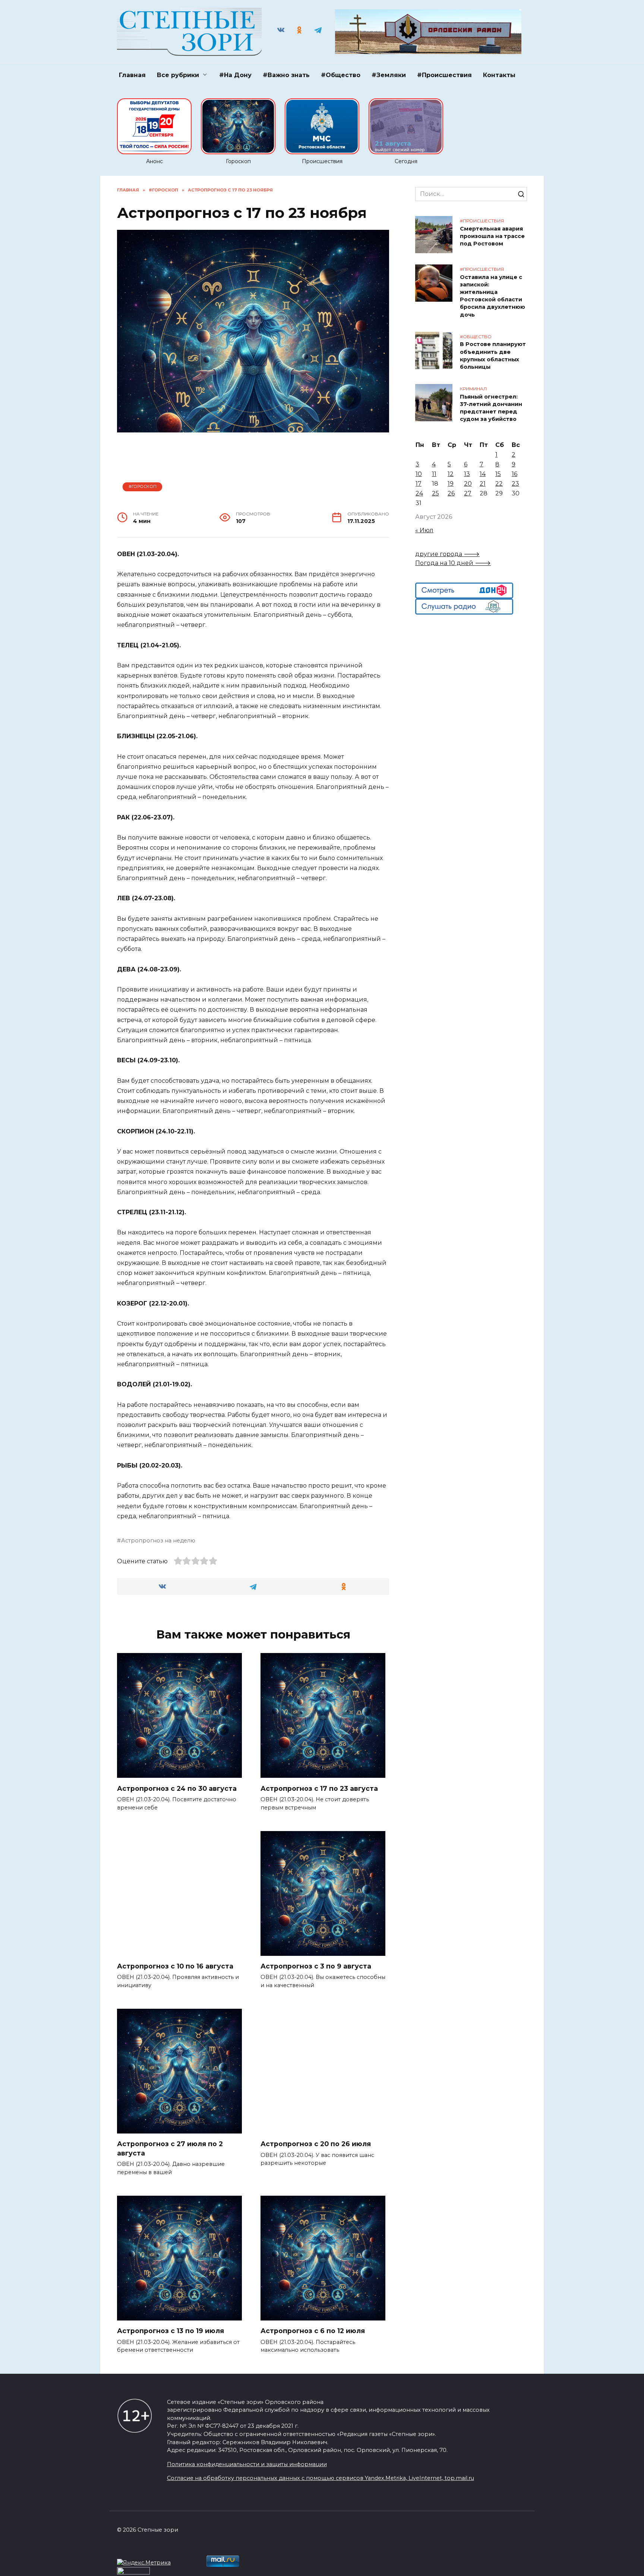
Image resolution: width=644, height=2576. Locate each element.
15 (498, 474)
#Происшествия (444, 75)
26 (451, 493)
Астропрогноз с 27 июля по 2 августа (170, 2148)
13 (467, 474)
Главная (132, 75)
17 (419, 484)
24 (419, 493)
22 (499, 484)
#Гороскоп (143, 486)
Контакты (499, 75)
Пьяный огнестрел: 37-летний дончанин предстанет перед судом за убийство (491, 408)
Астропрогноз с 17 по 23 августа (319, 1788)
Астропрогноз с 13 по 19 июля (171, 2331)
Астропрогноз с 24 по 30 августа (177, 1788)
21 (483, 484)
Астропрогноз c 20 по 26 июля (316, 2144)
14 (483, 474)
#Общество (341, 75)
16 (514, 474)
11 (434, 474)
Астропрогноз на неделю (158, 1541)
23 (515, 484)
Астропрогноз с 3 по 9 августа (316, 1966)
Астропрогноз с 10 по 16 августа (175, 1966)
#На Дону (235, 75)
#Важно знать (286, 75)
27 (468, 493)
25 (435, 493)
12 (451, 474)
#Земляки (389, 75)
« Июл (424, 530)
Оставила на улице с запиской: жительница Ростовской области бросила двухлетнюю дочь (493, 296)
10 (419, 474)
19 (451, 484)
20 (468, 484)
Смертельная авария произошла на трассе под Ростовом (492, 236)
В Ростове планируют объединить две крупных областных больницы (493, 356)
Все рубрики (178, 75)
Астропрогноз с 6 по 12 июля (313, 2331)
